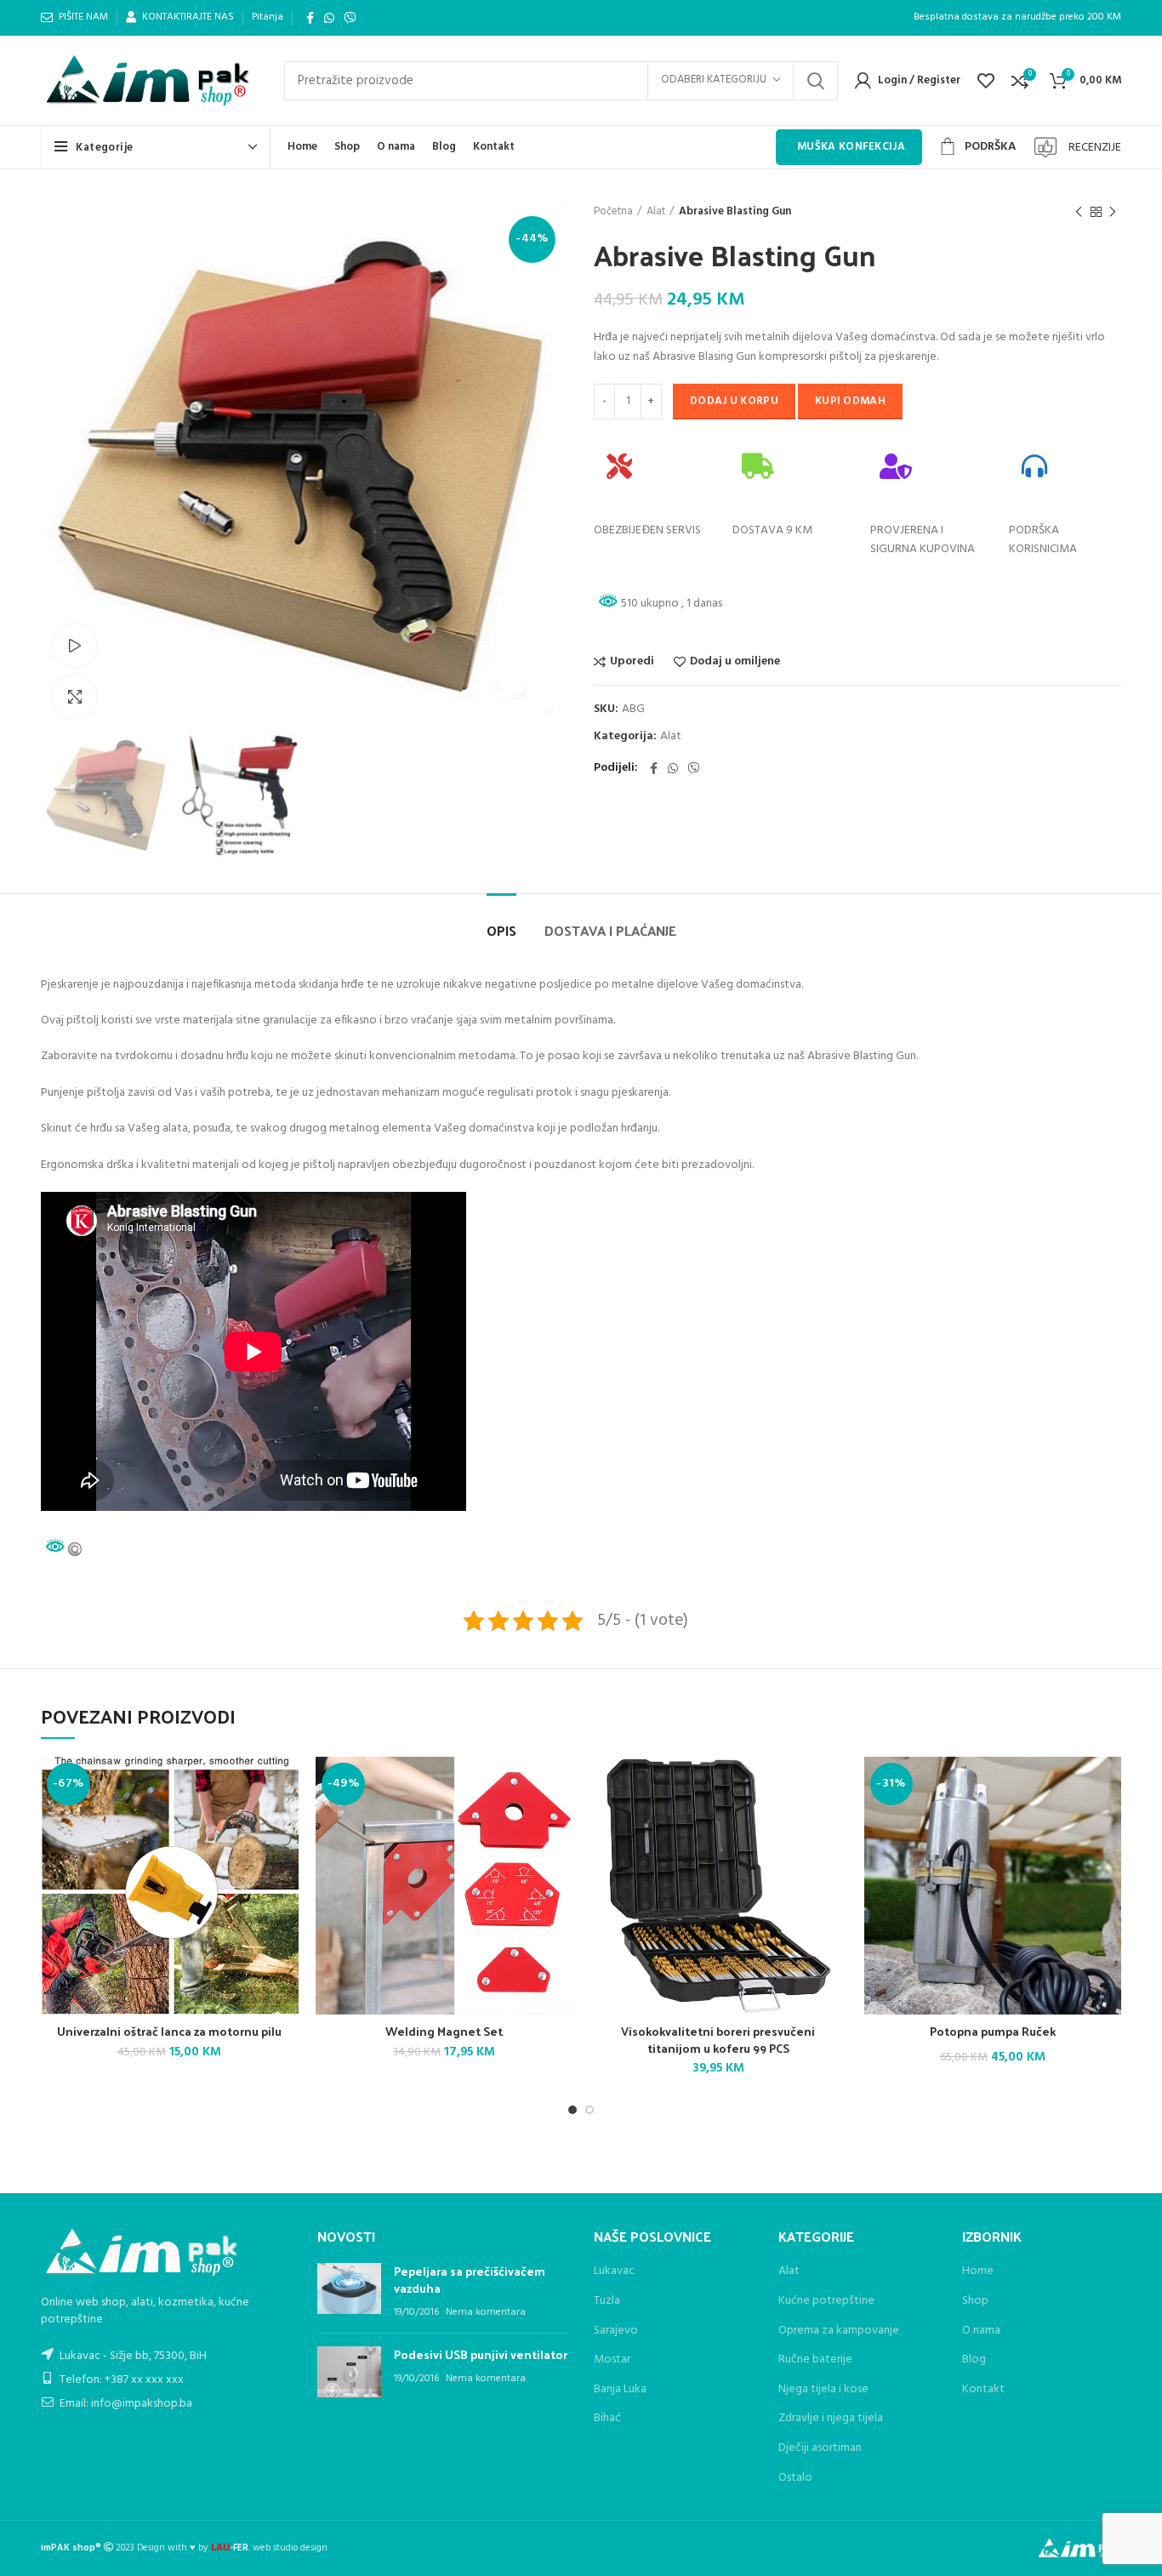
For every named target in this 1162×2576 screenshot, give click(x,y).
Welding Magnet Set (444, 2031)
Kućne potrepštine (826, 2301)
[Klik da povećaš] (75, 697)
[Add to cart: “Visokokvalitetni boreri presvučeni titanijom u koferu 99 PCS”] (792, 1823)
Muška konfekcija (851, 147)
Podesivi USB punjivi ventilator (481, 2354)
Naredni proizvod (1113, 212)
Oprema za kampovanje (839, 2331)
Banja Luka (620, 2389)
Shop (975, 2301)
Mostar (612, 2359)
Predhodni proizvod (1079, 212)
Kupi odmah (850, 401)
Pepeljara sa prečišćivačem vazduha (470, 2280)
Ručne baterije (815, 2360)
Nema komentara (486, 2312)
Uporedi (632, 662)
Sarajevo (616, 2331)
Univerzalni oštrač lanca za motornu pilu (169, 2031)
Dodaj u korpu (734, 401)
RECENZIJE (1095, 148)
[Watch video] (75, 646)
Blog (974, 2360)
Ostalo (795, 2478)
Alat (656, 212)
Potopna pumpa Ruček (993, 2031)
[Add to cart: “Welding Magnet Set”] (517, 1823)
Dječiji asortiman (820, 2448)
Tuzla (607, 2301)
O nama (981, 2331)
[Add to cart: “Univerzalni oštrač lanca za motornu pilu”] (243, 1823)
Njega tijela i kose (823, 2390)
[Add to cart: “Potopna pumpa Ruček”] (1066, 1823)
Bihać (607, 2418)
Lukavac (614, 2271)
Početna (613, 212)
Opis (501, 930)
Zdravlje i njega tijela (831, 2419)
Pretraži (815, 81)
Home (978, 2271)
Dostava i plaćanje (610, 930)
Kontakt (983, 2390)
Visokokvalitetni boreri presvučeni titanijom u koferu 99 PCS (718, 2040)
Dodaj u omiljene (735, 662)
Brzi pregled (265, 1861)
